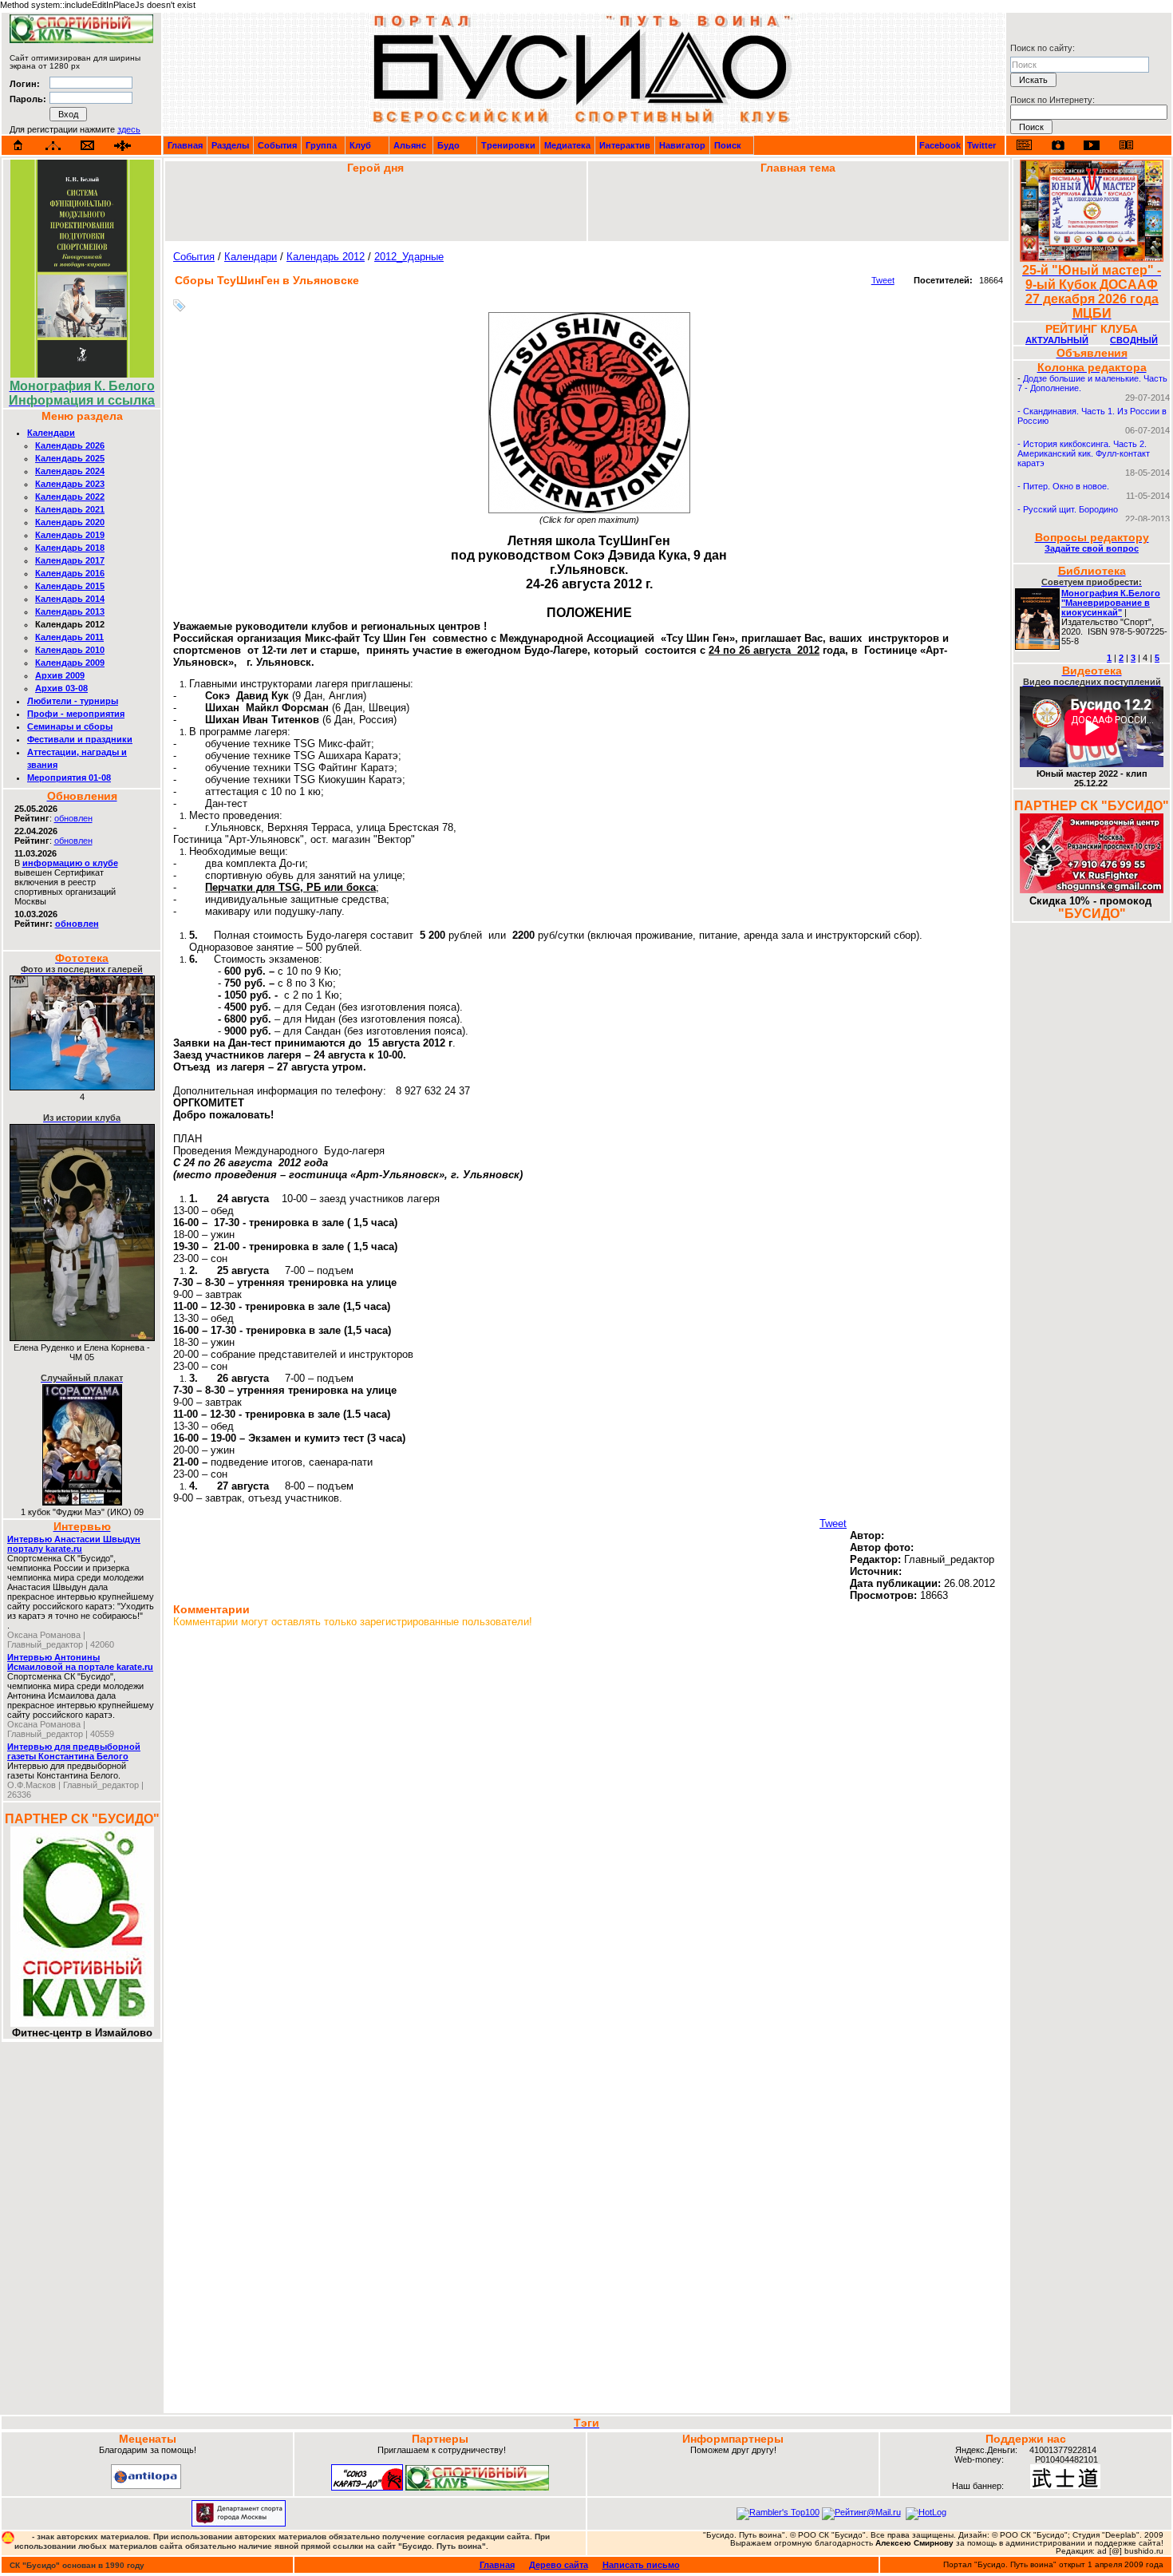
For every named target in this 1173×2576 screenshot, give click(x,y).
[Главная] (18, 145)
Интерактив (625, 145)
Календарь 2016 (70, 573)
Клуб (360, 145)
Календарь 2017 (70, 560)
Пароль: (28, 99)
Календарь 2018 (70, 548)
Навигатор (682, 145)
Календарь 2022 (70, 497)
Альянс (410, 145)
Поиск (728, 145)
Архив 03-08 (61, 688)
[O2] (81, 40)
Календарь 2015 (70, 586)
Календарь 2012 (326, 257)
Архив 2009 (60, 675)
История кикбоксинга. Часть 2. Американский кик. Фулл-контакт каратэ (1084, 453)
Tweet (883, 280)
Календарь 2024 (70, 471)
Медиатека (567, 145)
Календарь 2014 (70, 599)
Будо (448, 145)
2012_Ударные (409, 257)
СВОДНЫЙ (1134, 340)
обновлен (73, 818)
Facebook (940, 145)
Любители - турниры (73, 701)
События (277, 145)
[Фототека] (1058, 145)
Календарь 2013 (70, 611)
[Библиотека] (1126, 145)
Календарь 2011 (69, 637)
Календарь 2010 (70, 650)
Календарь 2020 (70, 522)
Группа (321, 145)
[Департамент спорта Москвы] (239, 2523)
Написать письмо (641, 2565)
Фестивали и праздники (80, 739)
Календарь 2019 (70, 535)
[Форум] (122, 146)
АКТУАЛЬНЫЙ (1057, 340)
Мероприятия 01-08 (69, 778)
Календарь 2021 (70, 509)
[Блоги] (1024, 145)
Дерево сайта (559, 2565)
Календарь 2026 (70, 445)
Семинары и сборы (70, 726)
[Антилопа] (146, 2486)
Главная (185, 145)
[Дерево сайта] (53, 146)
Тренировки (508, 145)
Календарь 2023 (70, 484)
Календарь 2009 (70, 663)
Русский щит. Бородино (1070, 509)
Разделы (230, 145)
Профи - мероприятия (76, 714)
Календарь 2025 (70, 458)
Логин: (25, 84)
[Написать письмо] (88, 146)
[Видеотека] (1092, 145)
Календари (51, 433)
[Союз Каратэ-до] (367, 2487)
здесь (129, 129)
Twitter (981, 145)
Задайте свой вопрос (1092, 548)
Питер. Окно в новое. (1066, 486)
